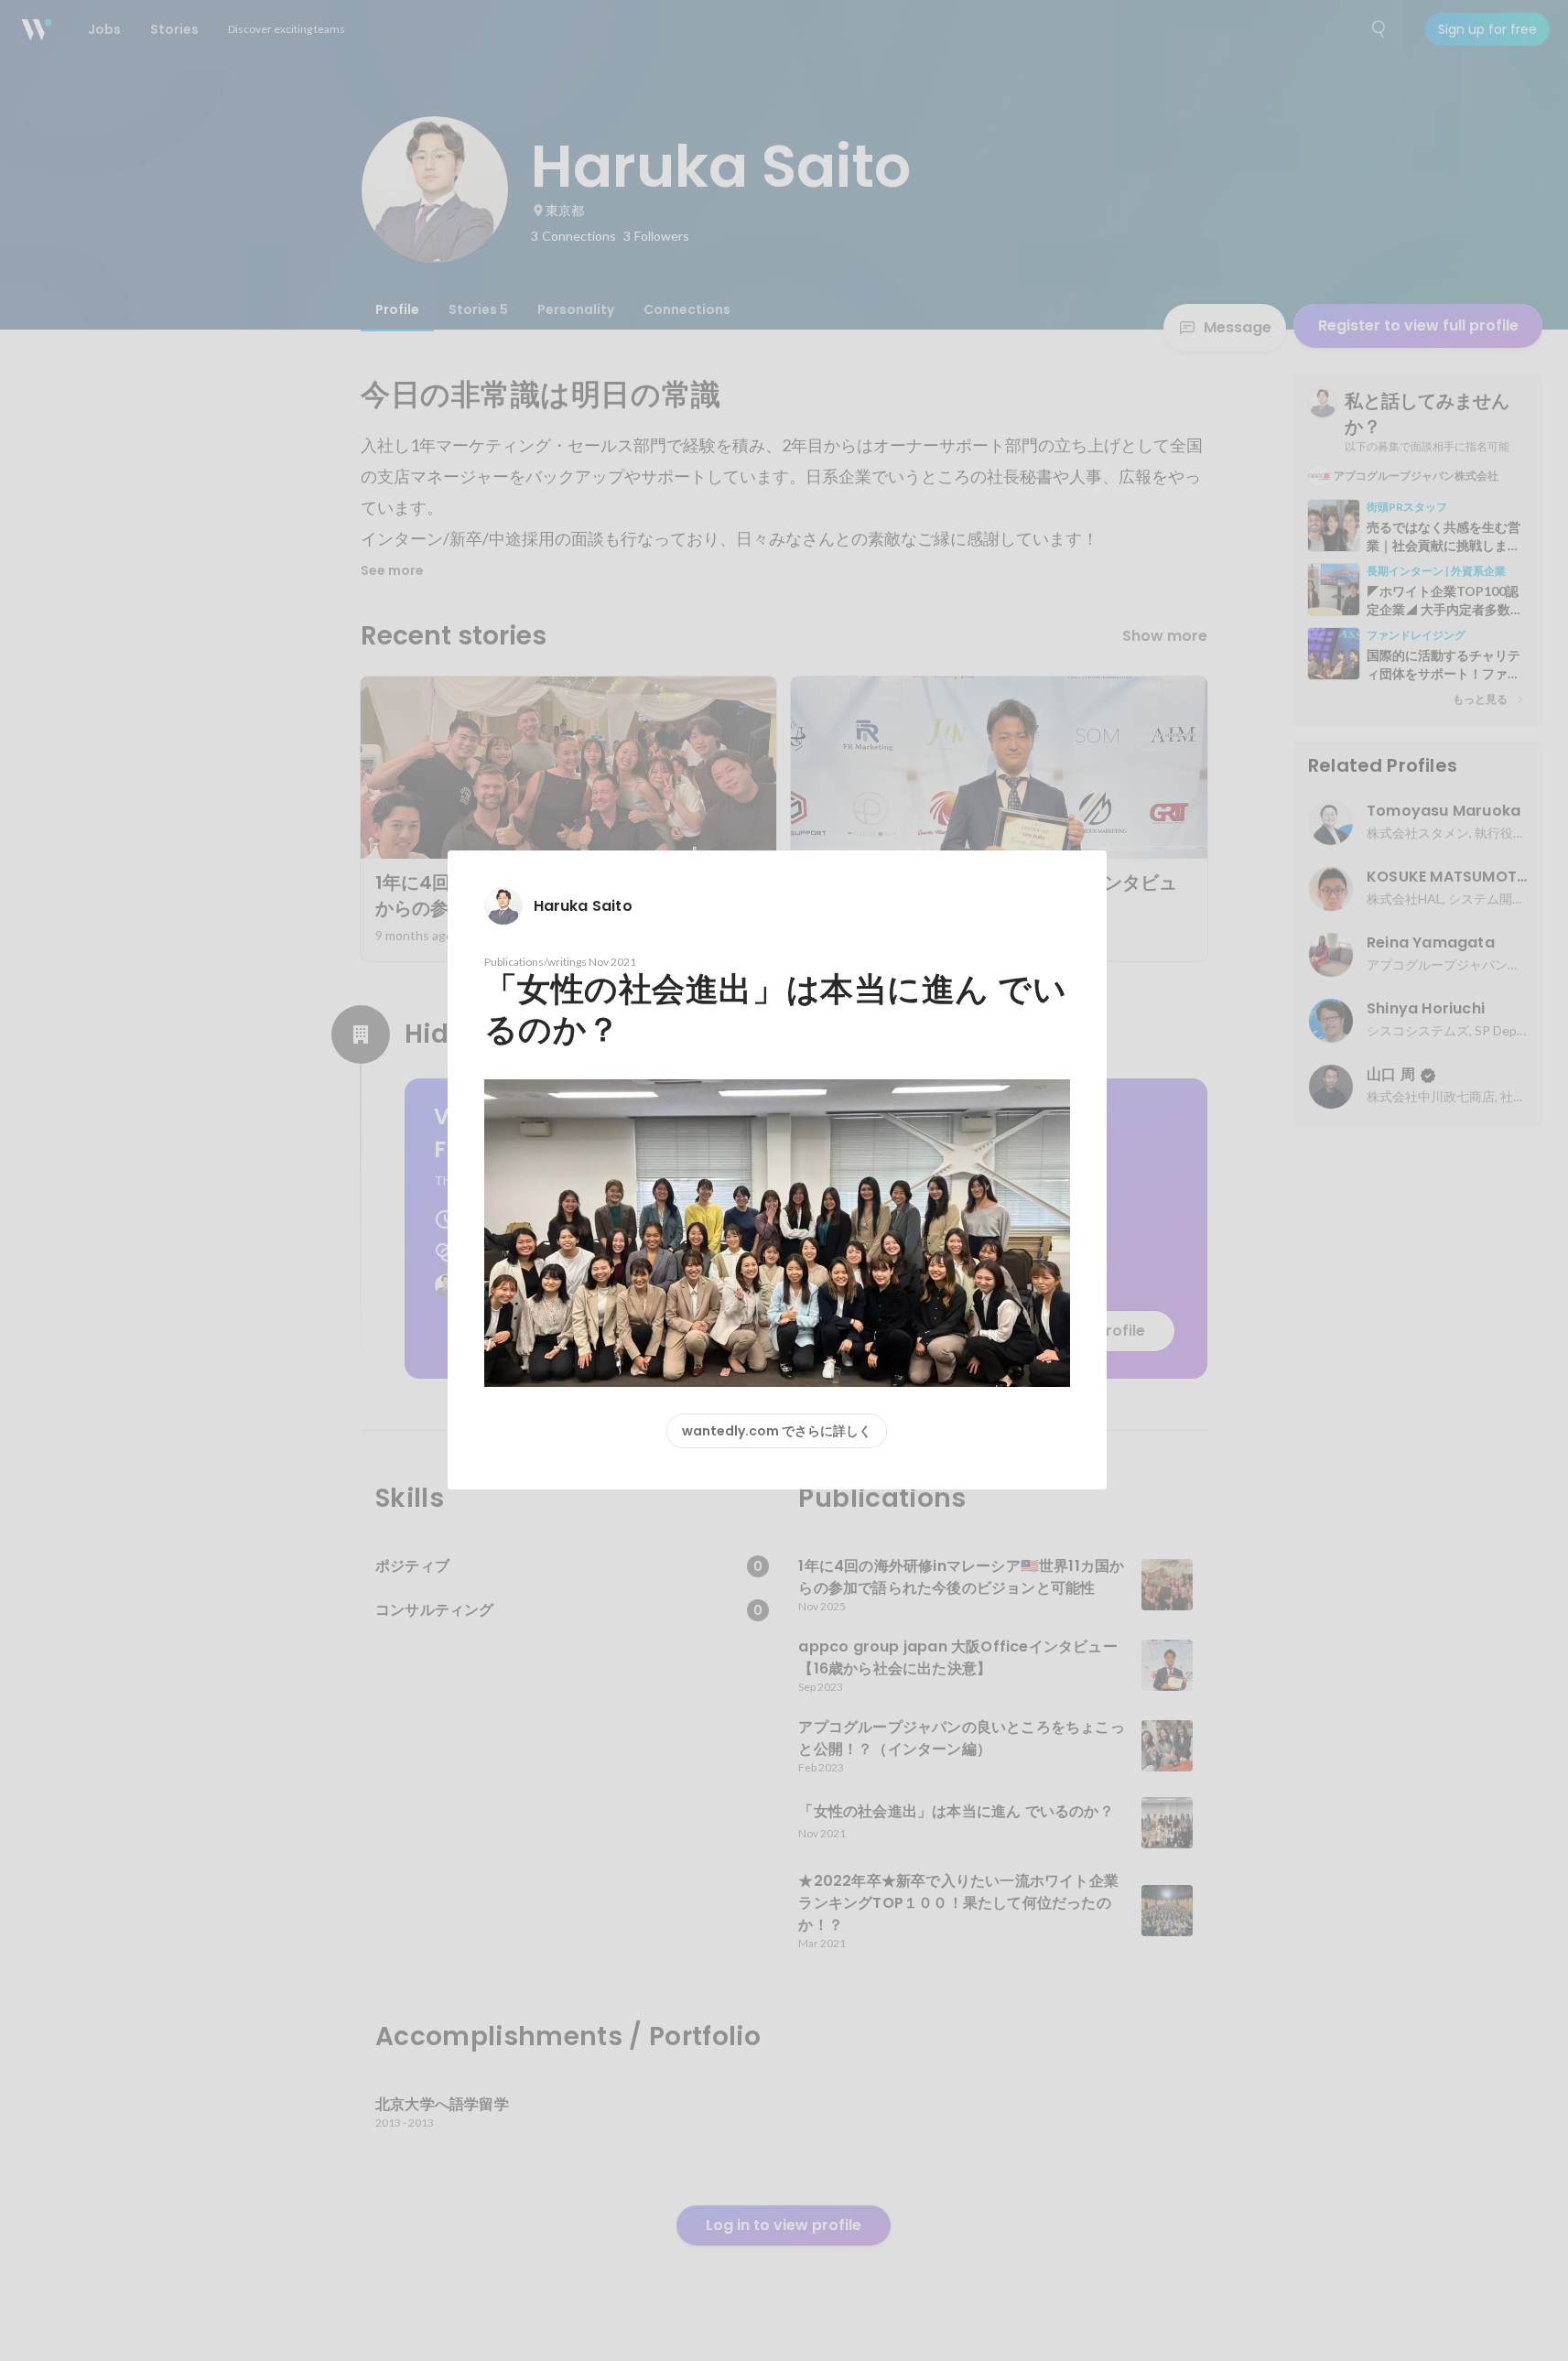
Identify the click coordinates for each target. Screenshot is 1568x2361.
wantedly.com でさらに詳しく (777, 1431)
